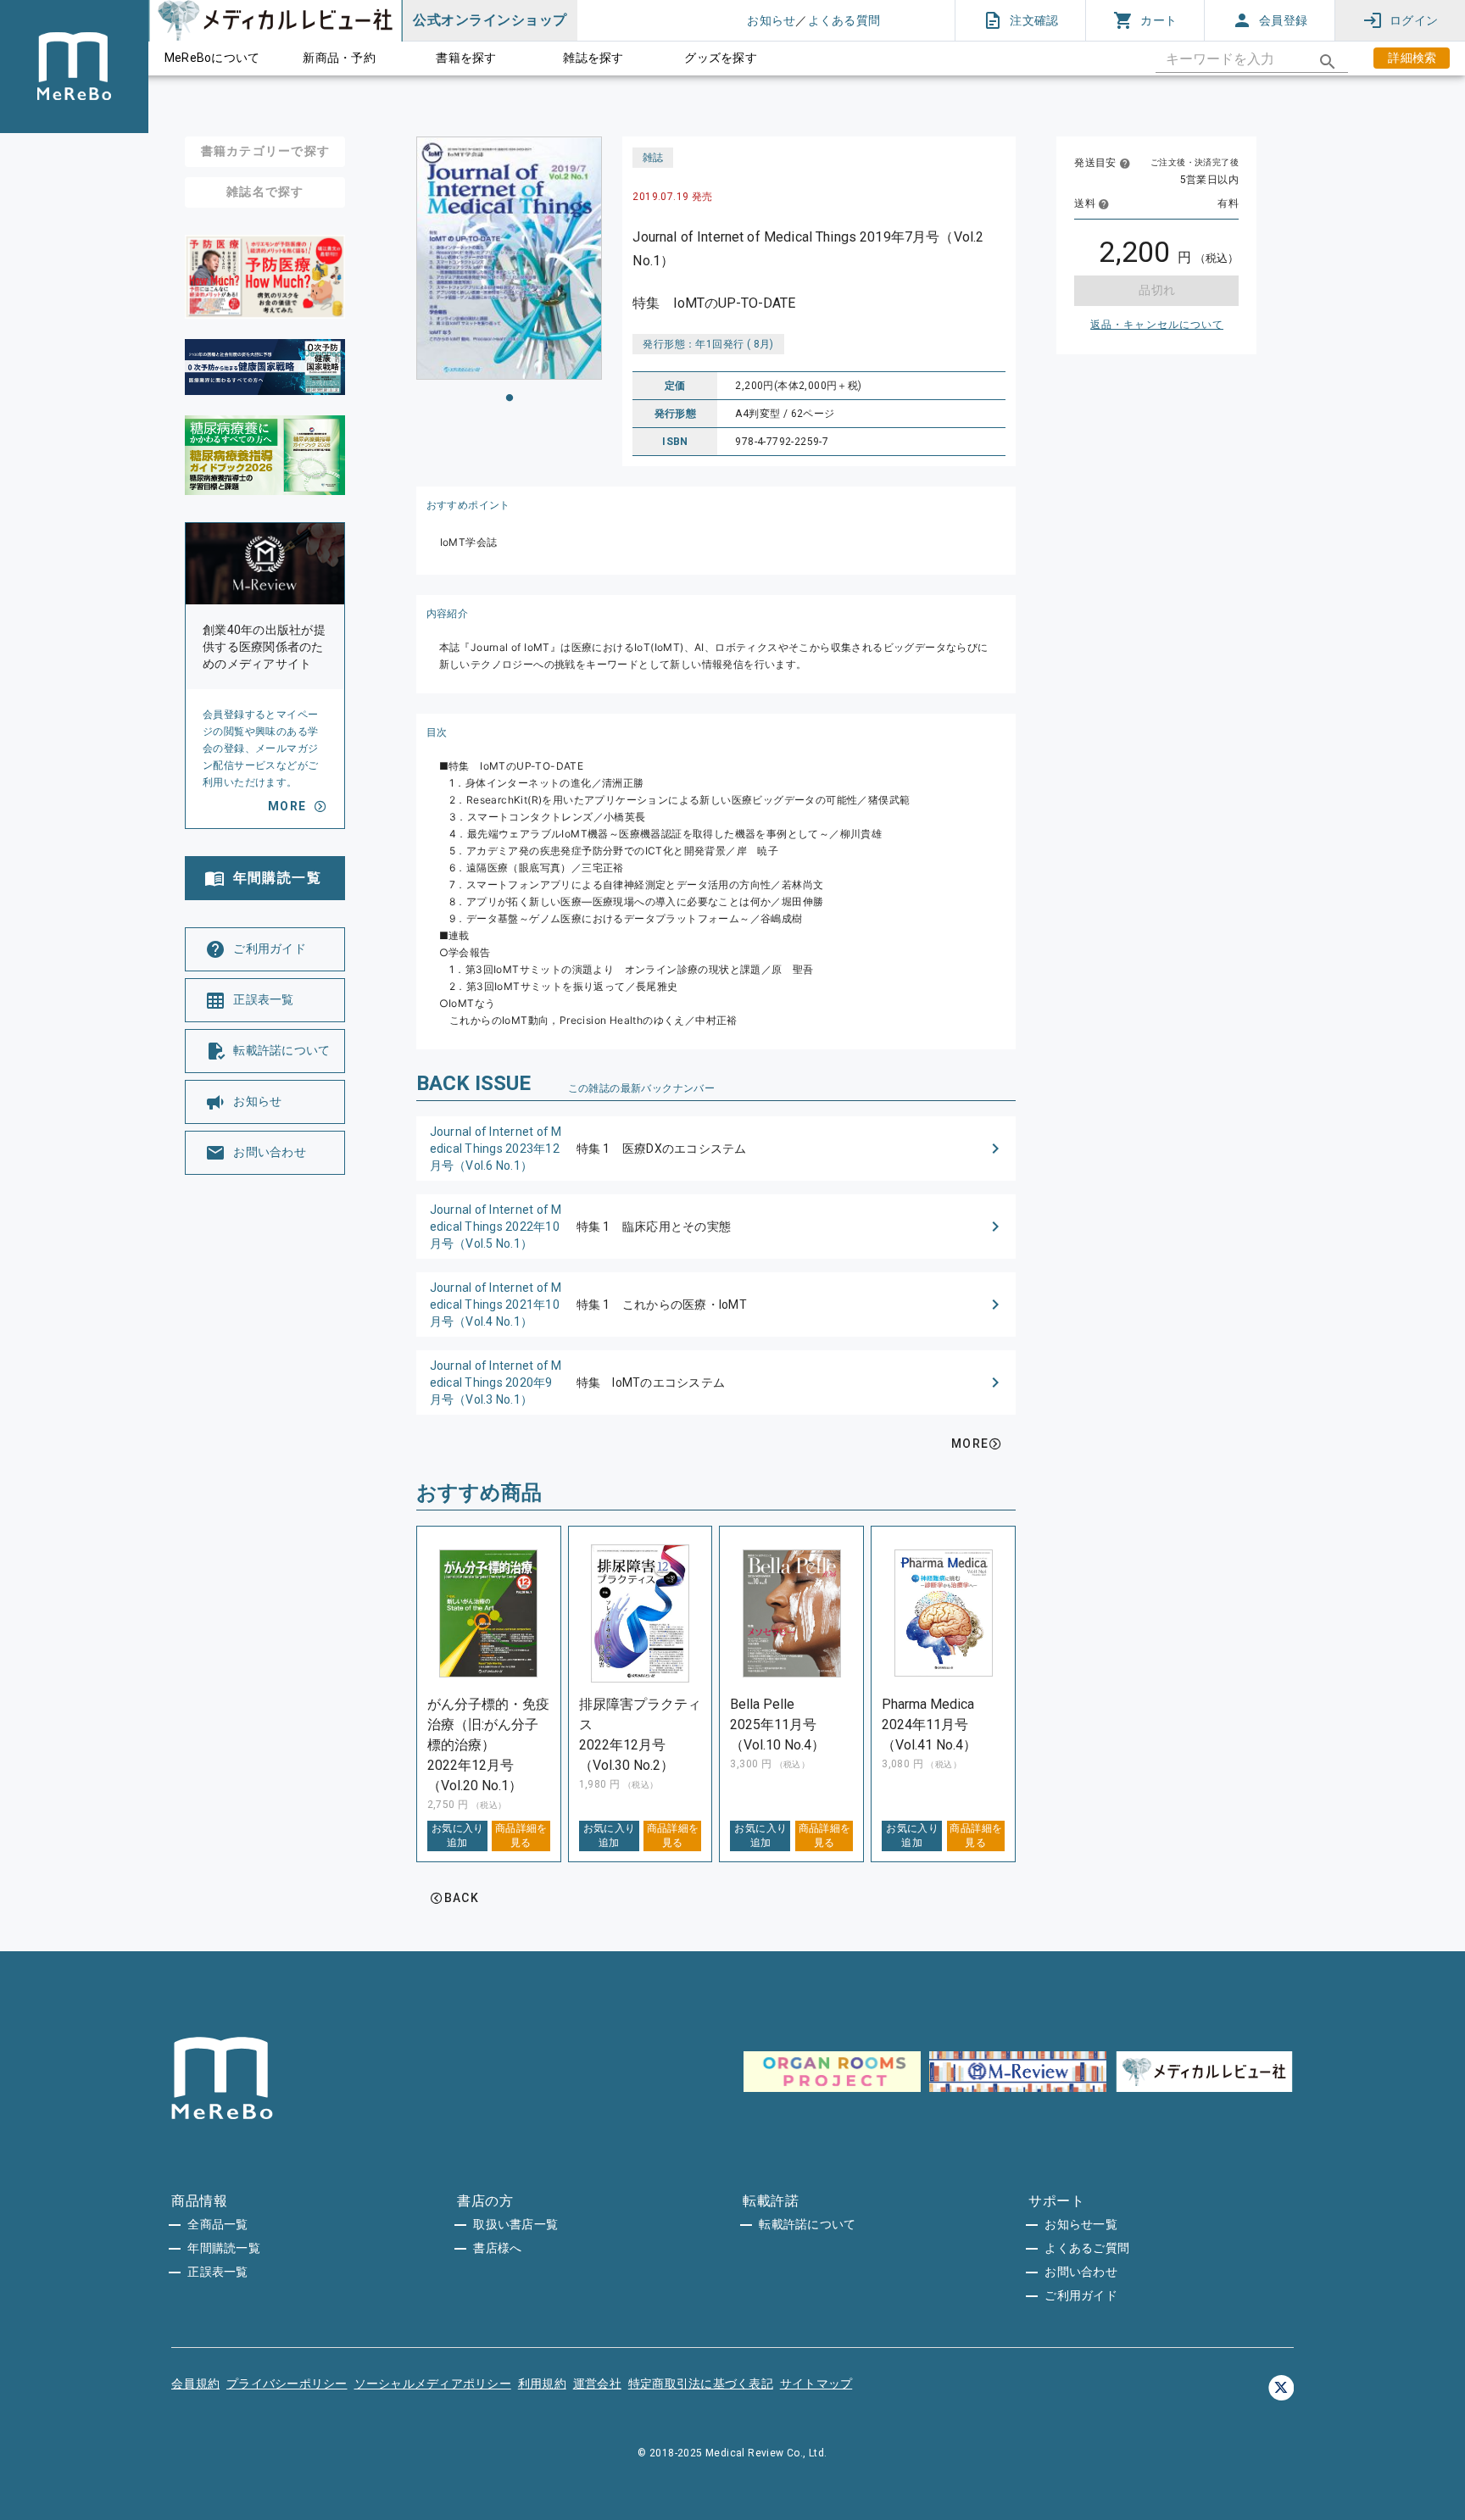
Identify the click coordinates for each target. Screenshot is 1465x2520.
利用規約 (542, 2384)
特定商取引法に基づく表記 (701, 2384)
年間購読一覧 (224, 2248)
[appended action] (1328, 62)
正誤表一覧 (217, 2272)
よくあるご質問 (1087, 2248)
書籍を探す (466, 58)
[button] (716, 1149)
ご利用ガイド (1081, 2295)
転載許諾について (807, 2224)
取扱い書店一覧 (515, 2224)
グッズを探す (721, 58)
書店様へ (497, 2248)
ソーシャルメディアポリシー (433, 2384)
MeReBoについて (212, 58)
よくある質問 (844, 20)
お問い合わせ (1081, 2272)
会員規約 (195, 2384)
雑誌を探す (593, 58)
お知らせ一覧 (1081, 2224)
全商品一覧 (217, 2224)
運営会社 (597, 2384)
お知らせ (771, 20)
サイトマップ (816, 2384)
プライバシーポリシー (287, 2384)
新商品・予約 (339, 58)
